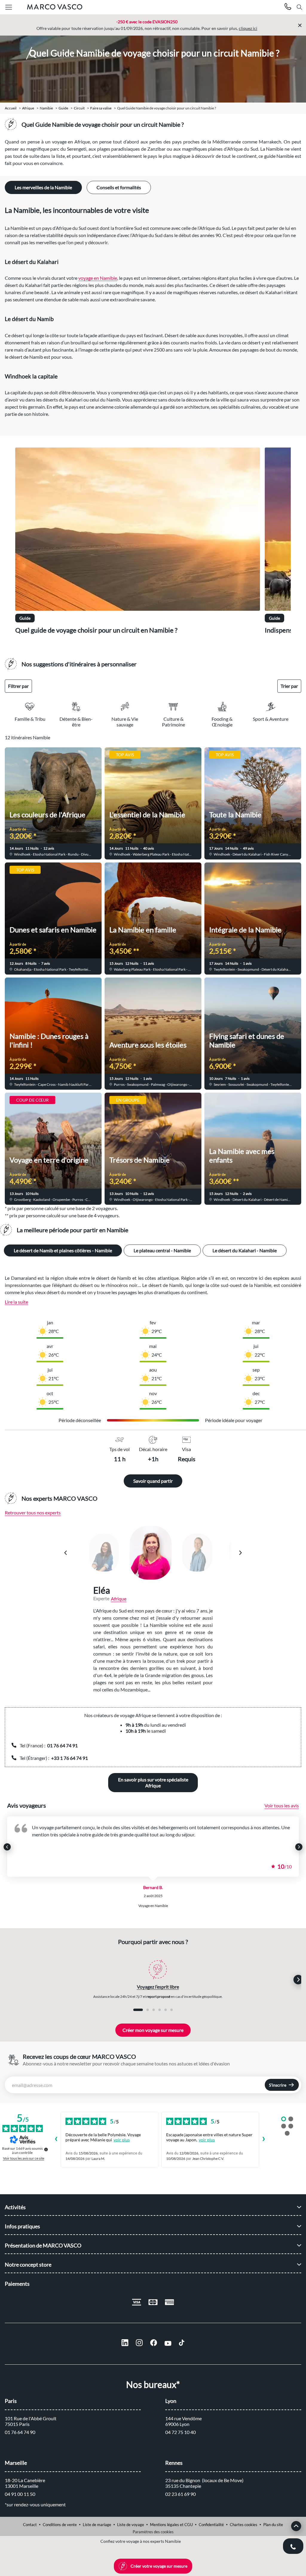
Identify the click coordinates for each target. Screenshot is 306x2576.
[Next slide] (299, 1847)
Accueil (11, 108)
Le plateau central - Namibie (162, 1250)
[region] (153, 544)
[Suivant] (240, 1553)
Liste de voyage (131, 2525)
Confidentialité (211, 2525)
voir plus (122, 2140)
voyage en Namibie (98, 278)
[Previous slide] (7, 1847)
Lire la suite (16, 1302)
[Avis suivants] (264, 2140)
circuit (79, 108)
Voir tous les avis (282, 1805)
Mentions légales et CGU (171, 2525)
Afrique (28, 108)
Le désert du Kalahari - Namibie (245, 1250)
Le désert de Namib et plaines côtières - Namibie (63, 1250)
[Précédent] (66, 1553)
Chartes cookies (244, 2525)
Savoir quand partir (153, 1481)
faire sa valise (101, 108)
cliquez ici (248, 28)
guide (63, 108)
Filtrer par (18, 686)
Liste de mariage (97, 2525)
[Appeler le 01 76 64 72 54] (288, 7)
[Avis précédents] (56, 2140)
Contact (30, 2525)
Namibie (46, 108)
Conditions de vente (60, 2525)
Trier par (289, 686)
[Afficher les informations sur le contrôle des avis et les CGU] (46, 2149)
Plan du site (273, 2525)
